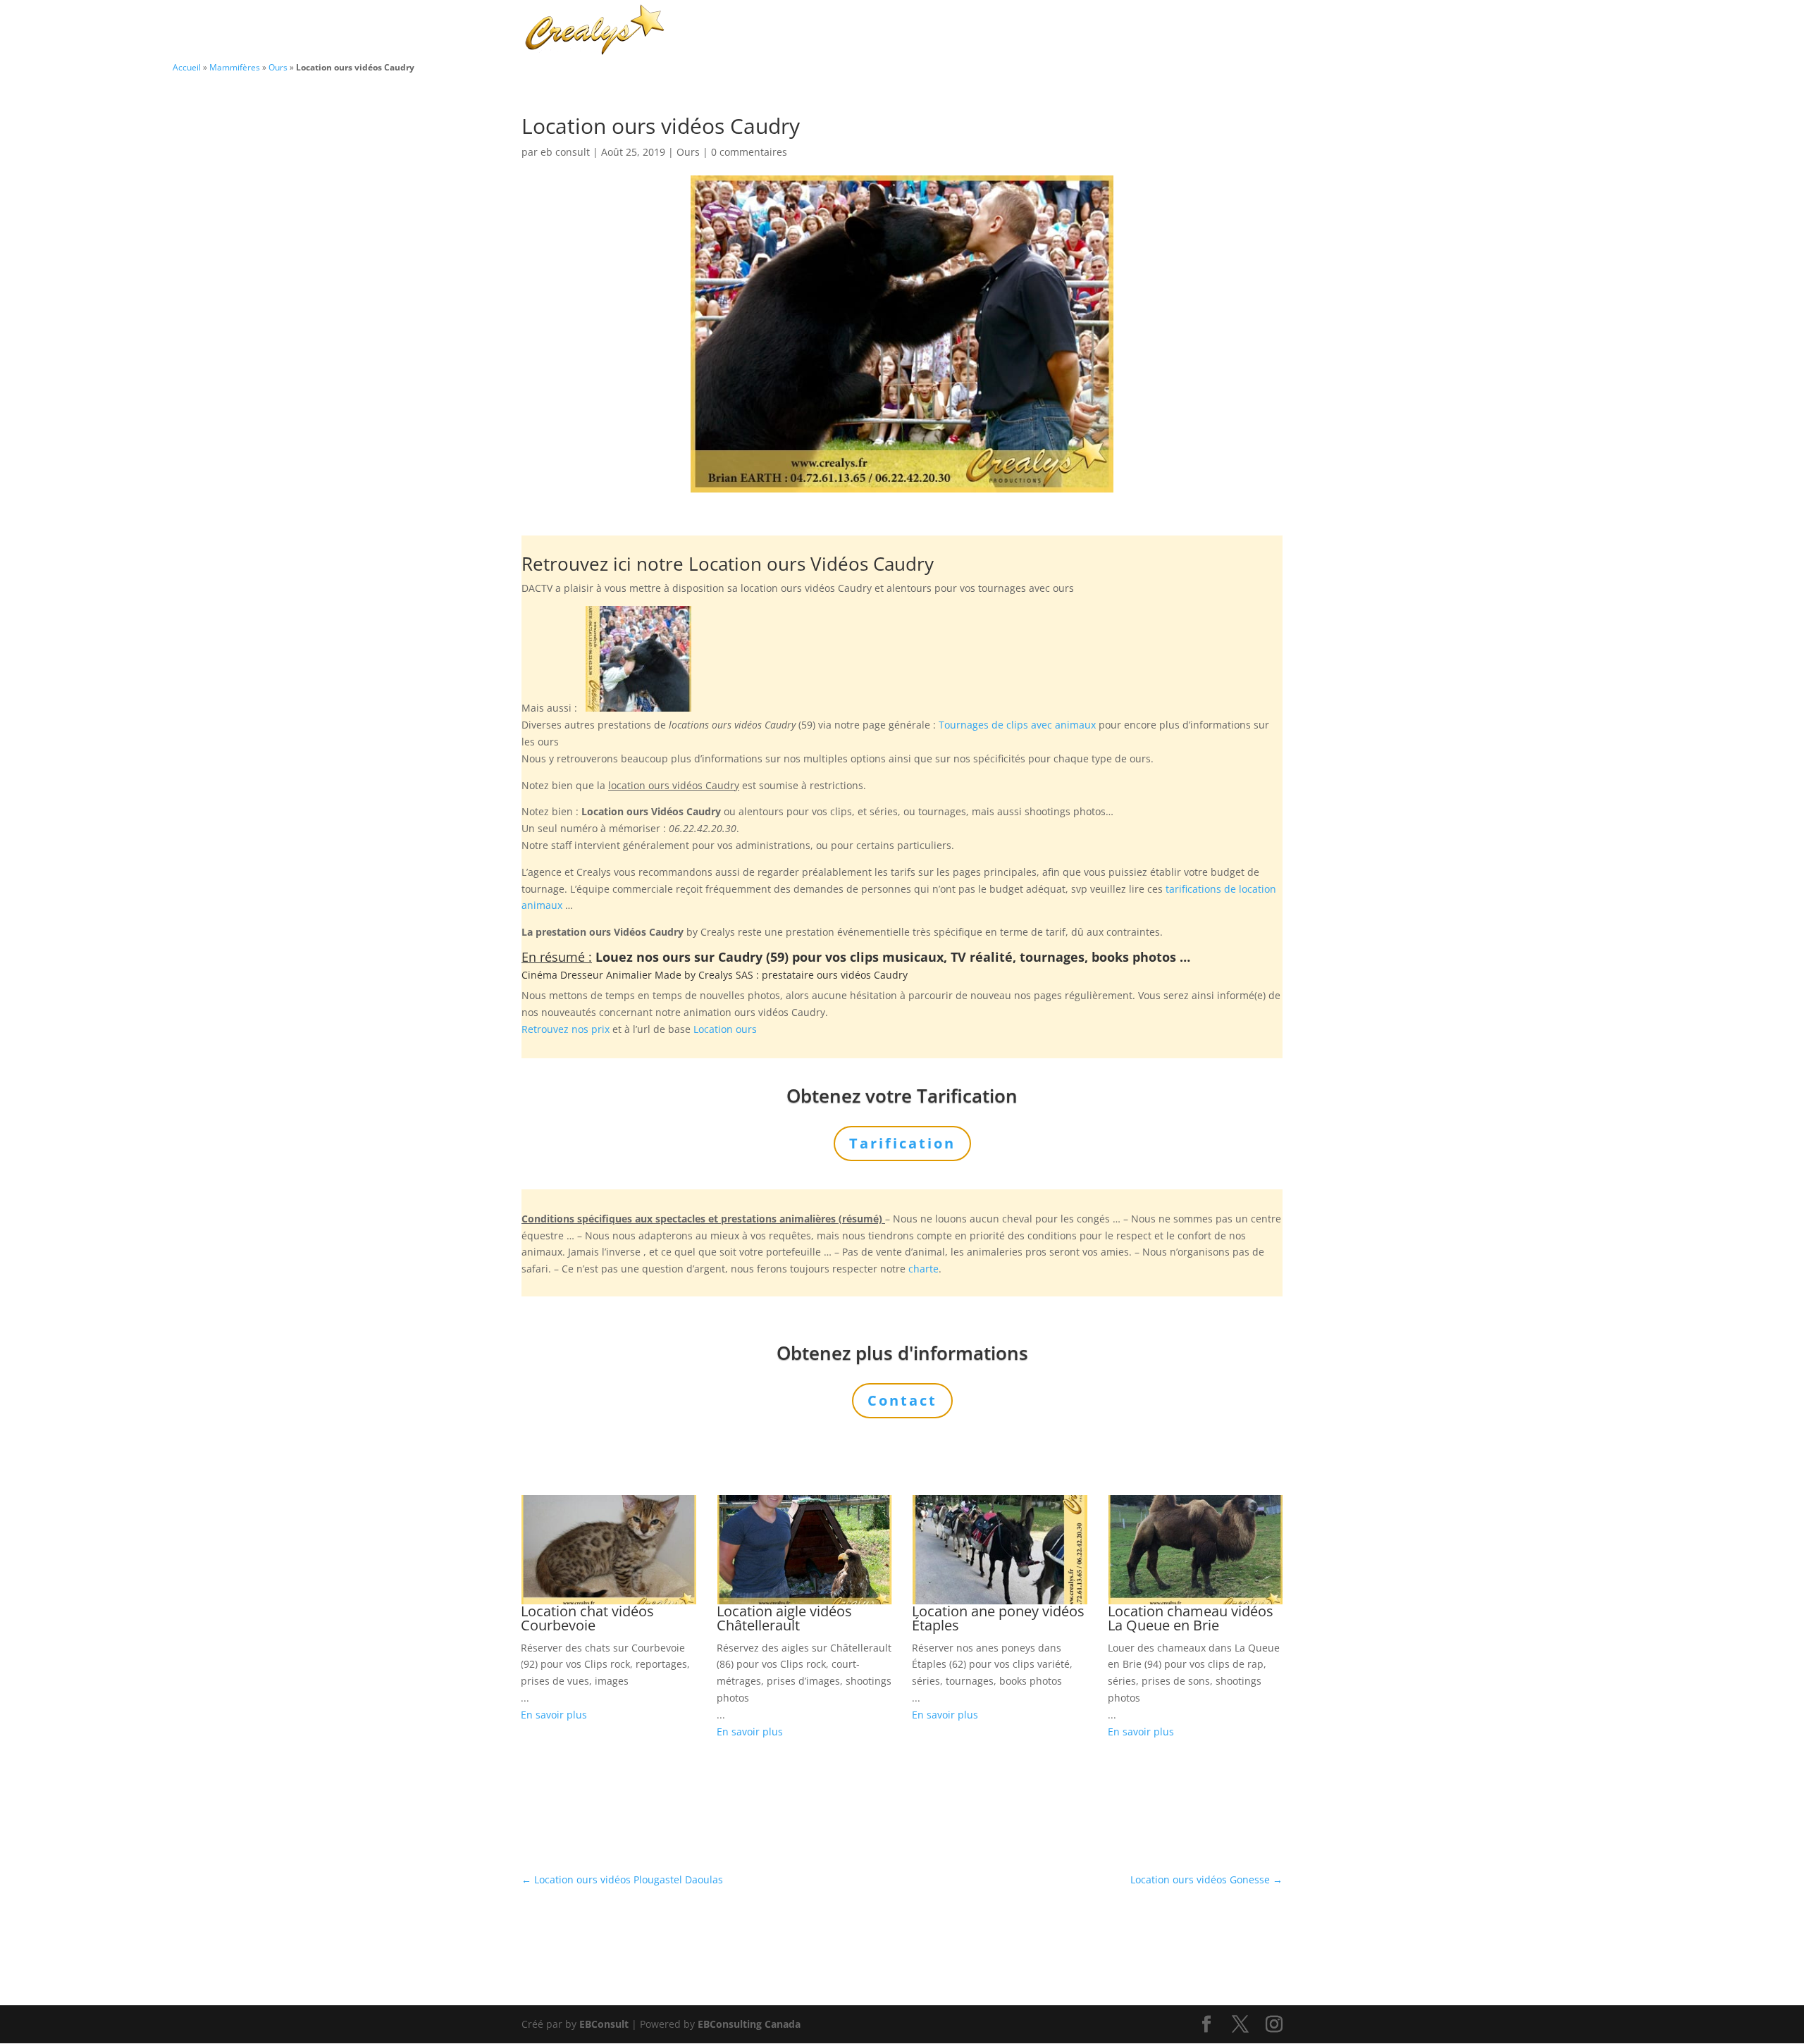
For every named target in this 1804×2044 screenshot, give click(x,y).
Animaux (918, 31)
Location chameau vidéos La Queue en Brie (1191, 1618)
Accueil (187, 67)
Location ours (725, 1029)
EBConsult (604, 2024)
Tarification (1164, 31)
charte (923, 1269)
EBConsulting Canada (749, 2024)
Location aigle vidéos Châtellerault (784, 1618)
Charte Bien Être (832, 31)
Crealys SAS (726, 975)
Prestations (1005, 31)
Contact (1234, 31)
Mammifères (235, 67)
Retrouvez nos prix (566, 1029)
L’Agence (1092, 31)
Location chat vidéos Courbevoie (587, 1618)
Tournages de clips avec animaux (1017, 725)
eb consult (565, 152)
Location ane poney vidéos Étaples (998, 1618)
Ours (278, 67)
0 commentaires (749, 152)
